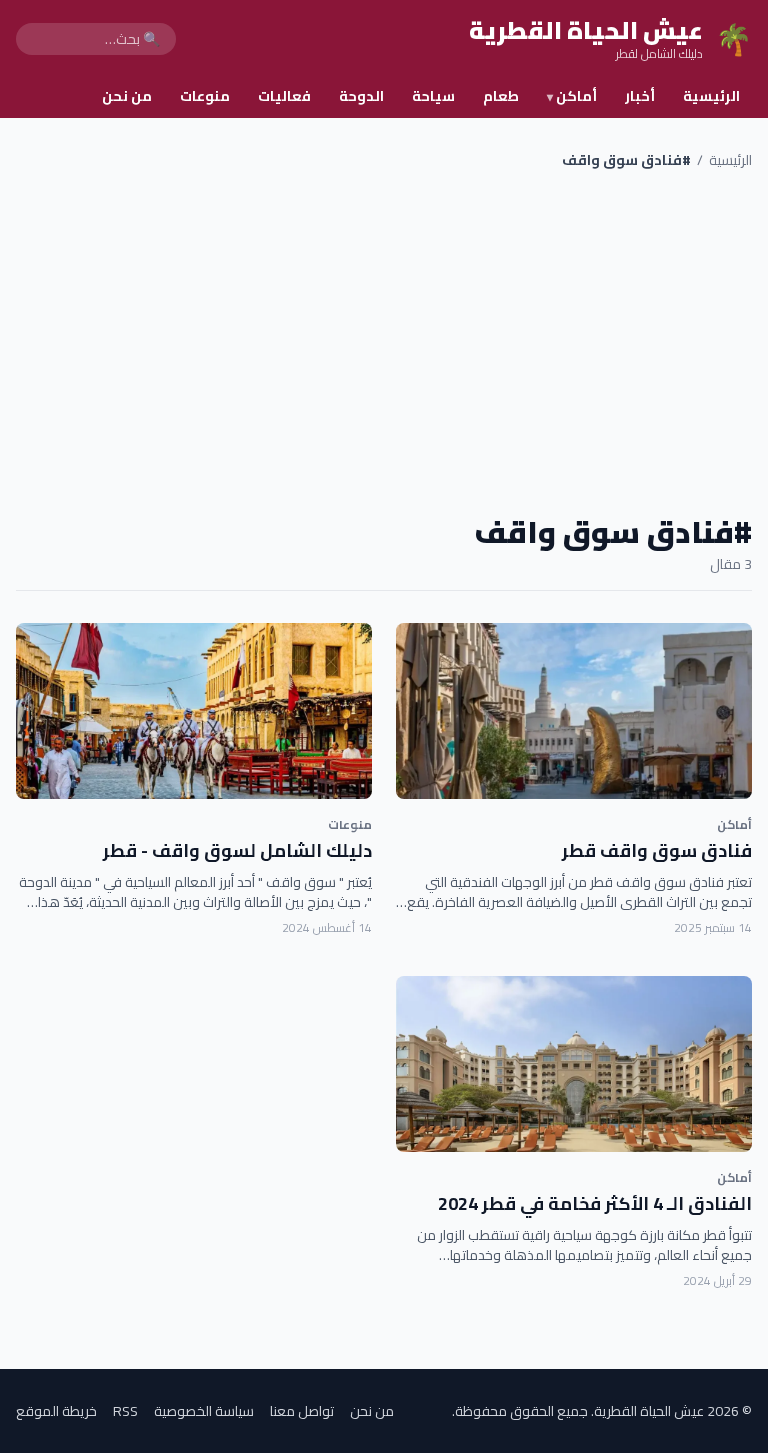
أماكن (572, 96)
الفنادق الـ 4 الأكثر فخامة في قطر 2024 (595, 1203)
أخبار (640, 96)
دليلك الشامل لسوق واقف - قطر (237, 850)
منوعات (205, 96)
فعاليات (284, 96)
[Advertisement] (384, 342)
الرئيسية (711, 96)
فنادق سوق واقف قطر (657, 850)
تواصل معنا (302, 1411)
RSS (125, 1411)
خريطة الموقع (56, 1411)
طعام (501, 96)
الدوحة (361, 96)
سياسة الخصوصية (204, 1411)
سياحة (433, 96)
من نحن (127, 96)
